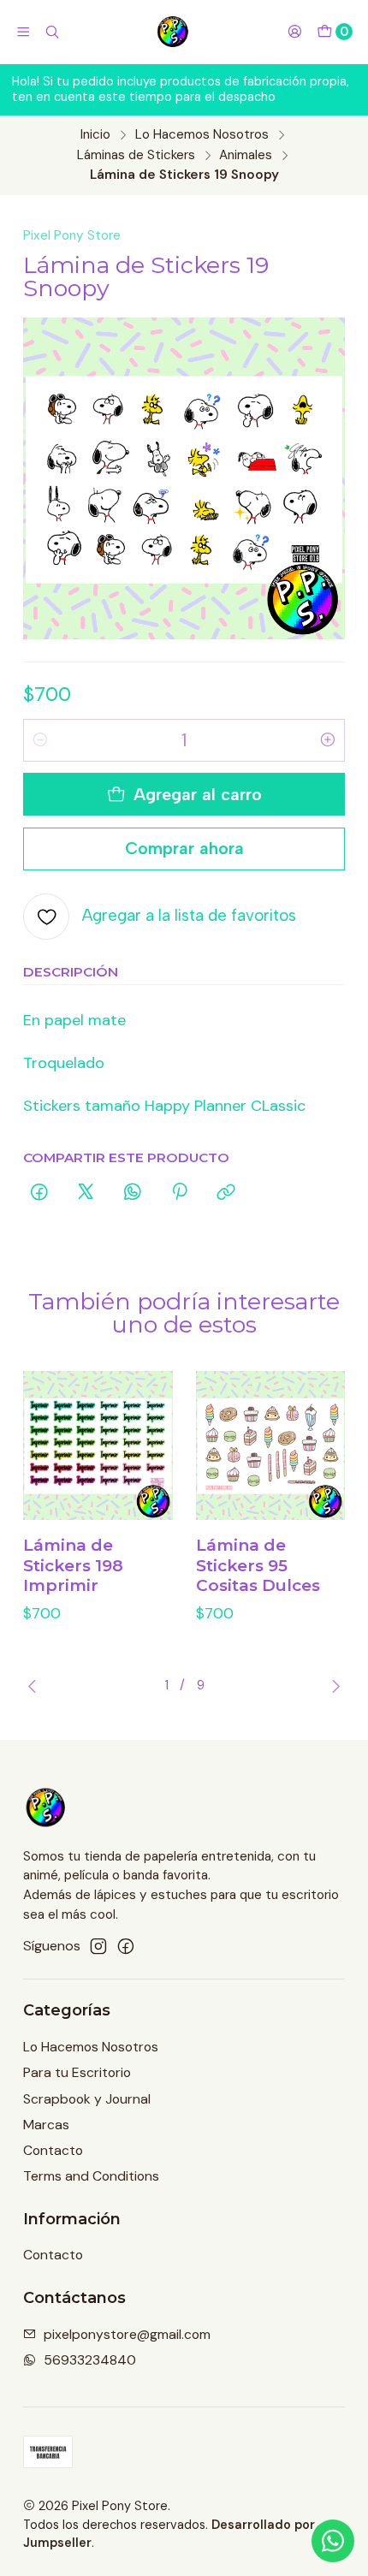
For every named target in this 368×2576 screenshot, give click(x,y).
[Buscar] (53, 32)
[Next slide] (332, 1686)
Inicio (95, 135)
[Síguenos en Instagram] (98, 1947)
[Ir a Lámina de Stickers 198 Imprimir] (98, 1446)
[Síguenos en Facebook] (126, 1947)
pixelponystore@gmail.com (127, 2334)
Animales (246, 155)
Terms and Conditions (91, 2176)
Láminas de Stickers (136, 155)
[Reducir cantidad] (40, 740)
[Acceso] (294, 32)
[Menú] (24, 32)
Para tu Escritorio (77, 2072)
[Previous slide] (36, 1686)
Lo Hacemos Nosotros (202, 135)
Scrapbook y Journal (87, 2099)
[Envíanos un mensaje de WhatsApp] (333, 2541)
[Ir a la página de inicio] (173, 32)
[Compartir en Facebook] (39, 1193)
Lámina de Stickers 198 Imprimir (73, 1565)
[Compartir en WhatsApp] (133, 1193)
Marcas (46, 2125)
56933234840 (90, 2360)
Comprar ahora (184, 848)
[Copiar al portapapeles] (227, 1193)
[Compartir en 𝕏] (86, 1193)
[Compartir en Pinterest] (179, 1193)
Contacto (53, 2150)
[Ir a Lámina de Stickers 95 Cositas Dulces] (271, 1446)
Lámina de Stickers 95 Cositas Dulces (258, 1565)
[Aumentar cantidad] (328, 740)
